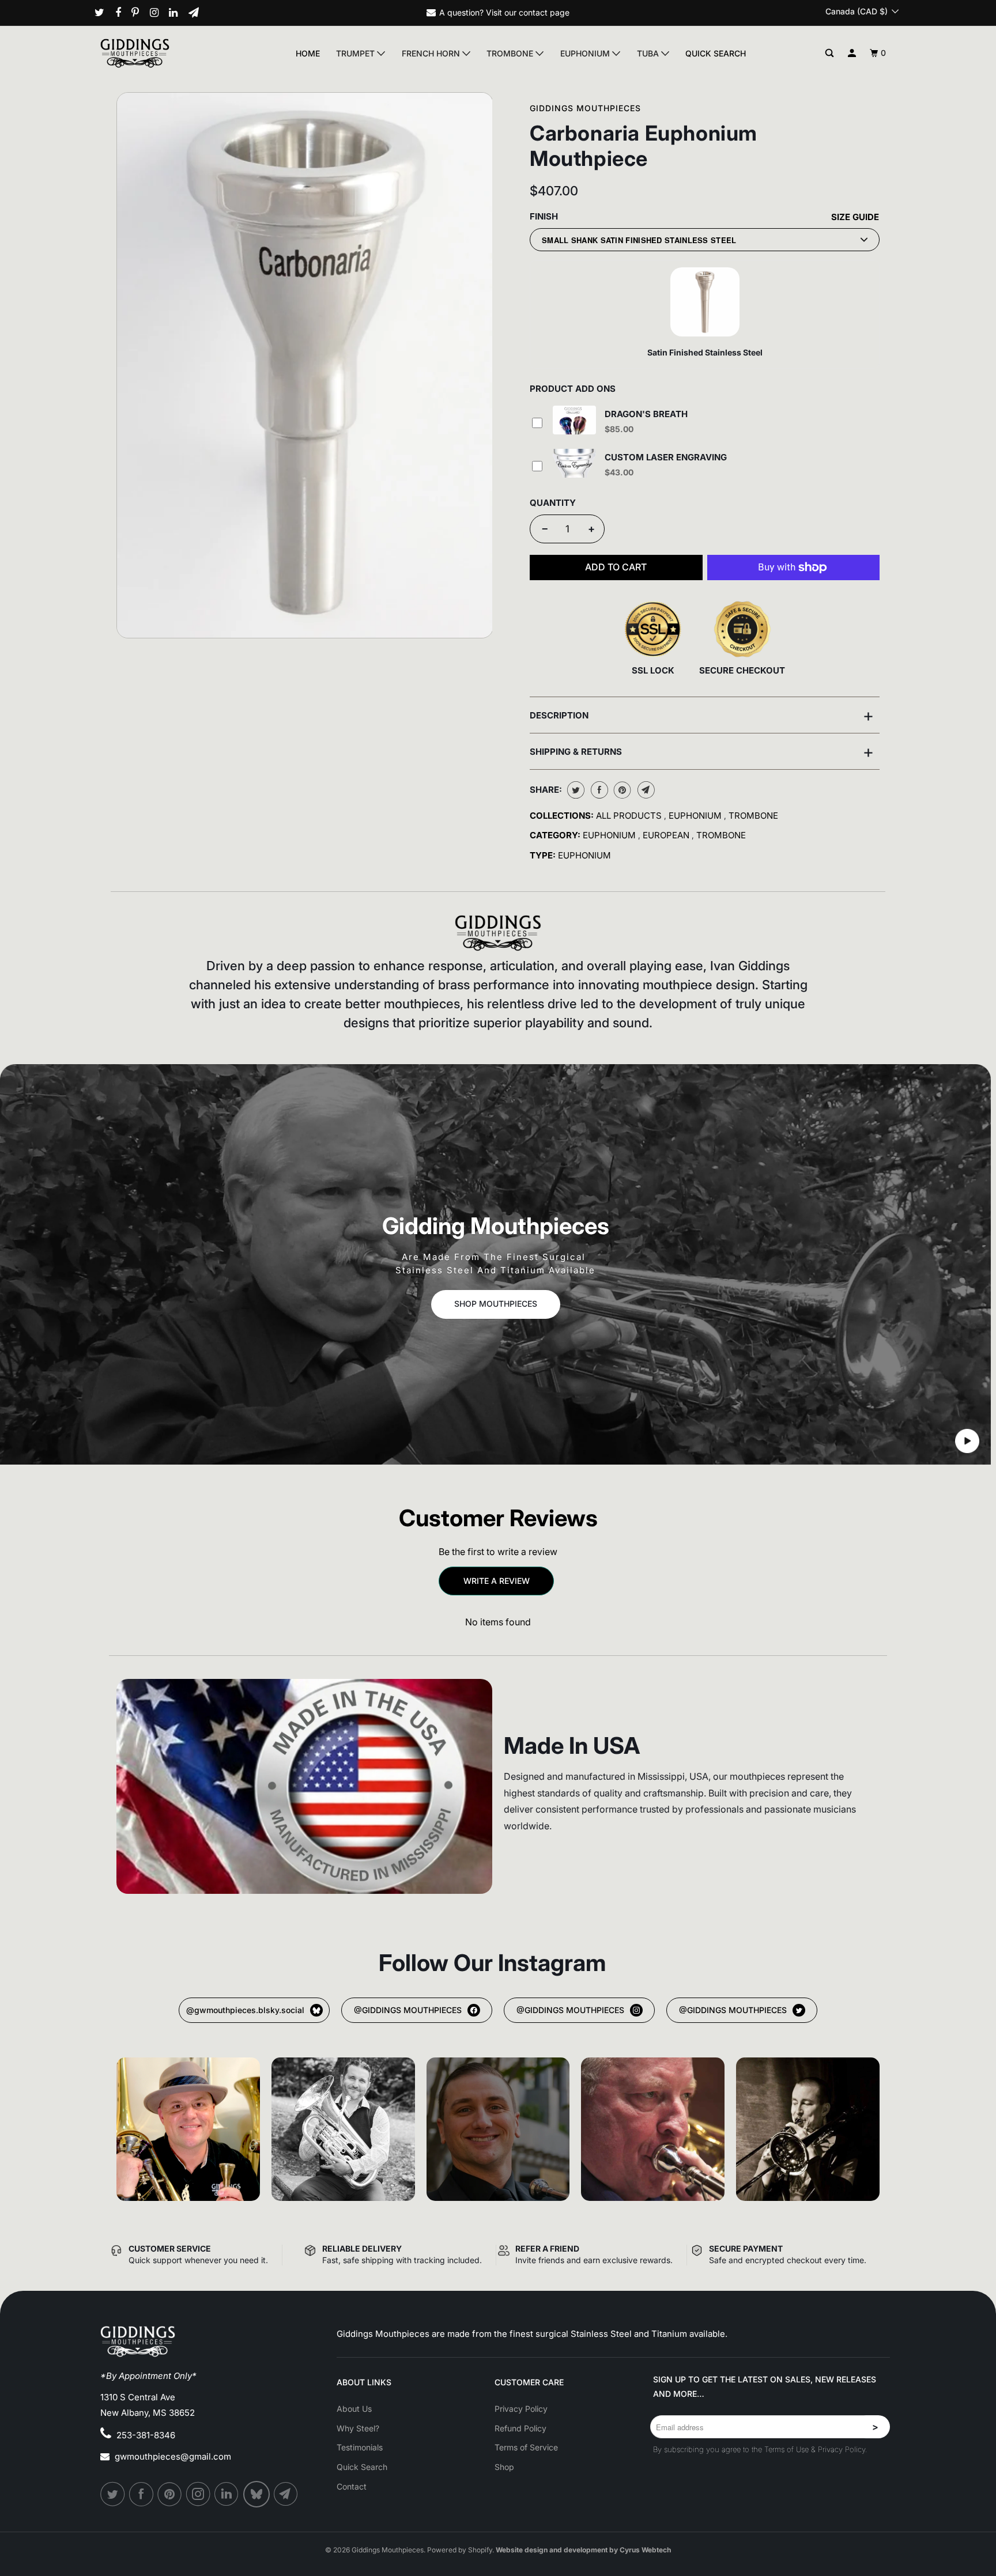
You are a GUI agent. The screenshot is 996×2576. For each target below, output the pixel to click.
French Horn (432, 53)
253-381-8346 (146, 2435)
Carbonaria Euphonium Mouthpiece (644, 146)
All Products (630, 816)
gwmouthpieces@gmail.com (173, 2456)
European (667, 835)
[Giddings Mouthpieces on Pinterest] (139, 13)
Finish (544, 216)
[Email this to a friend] (645, 790)
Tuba (649, 53)
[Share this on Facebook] (598, 790)
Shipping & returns (702, 751)
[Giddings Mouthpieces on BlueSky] (257, 2494)
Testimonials (360, 2447)
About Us (354, 2409)
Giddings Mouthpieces (585, 108)
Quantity (553, 503)
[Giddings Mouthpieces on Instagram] (159, 13)
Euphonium (586, 53)
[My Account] (852, 53)
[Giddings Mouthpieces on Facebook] (122, 13)
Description (702, 715)
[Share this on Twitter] (574, 790)
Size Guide (855, 217)
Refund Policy (520, 2428)
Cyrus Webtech (645, 2550)
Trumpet (356, 53)
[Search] (830, 53)
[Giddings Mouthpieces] (162, 53)
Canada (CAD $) (858, 11)
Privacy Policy (521, 2409)
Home (308, 53)
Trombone (511, 53)
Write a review (497, 1581)
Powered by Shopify (460, 2550)
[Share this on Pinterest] (621, 790)
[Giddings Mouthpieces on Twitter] (104, 13)
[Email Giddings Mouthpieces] (198, 13)
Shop (504, 2467)
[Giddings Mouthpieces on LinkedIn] (178, 13)
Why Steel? (358, 2428)
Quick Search (716, 53)
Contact (352, 2486)
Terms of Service (526, 2447)
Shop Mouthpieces (496, 1304)
